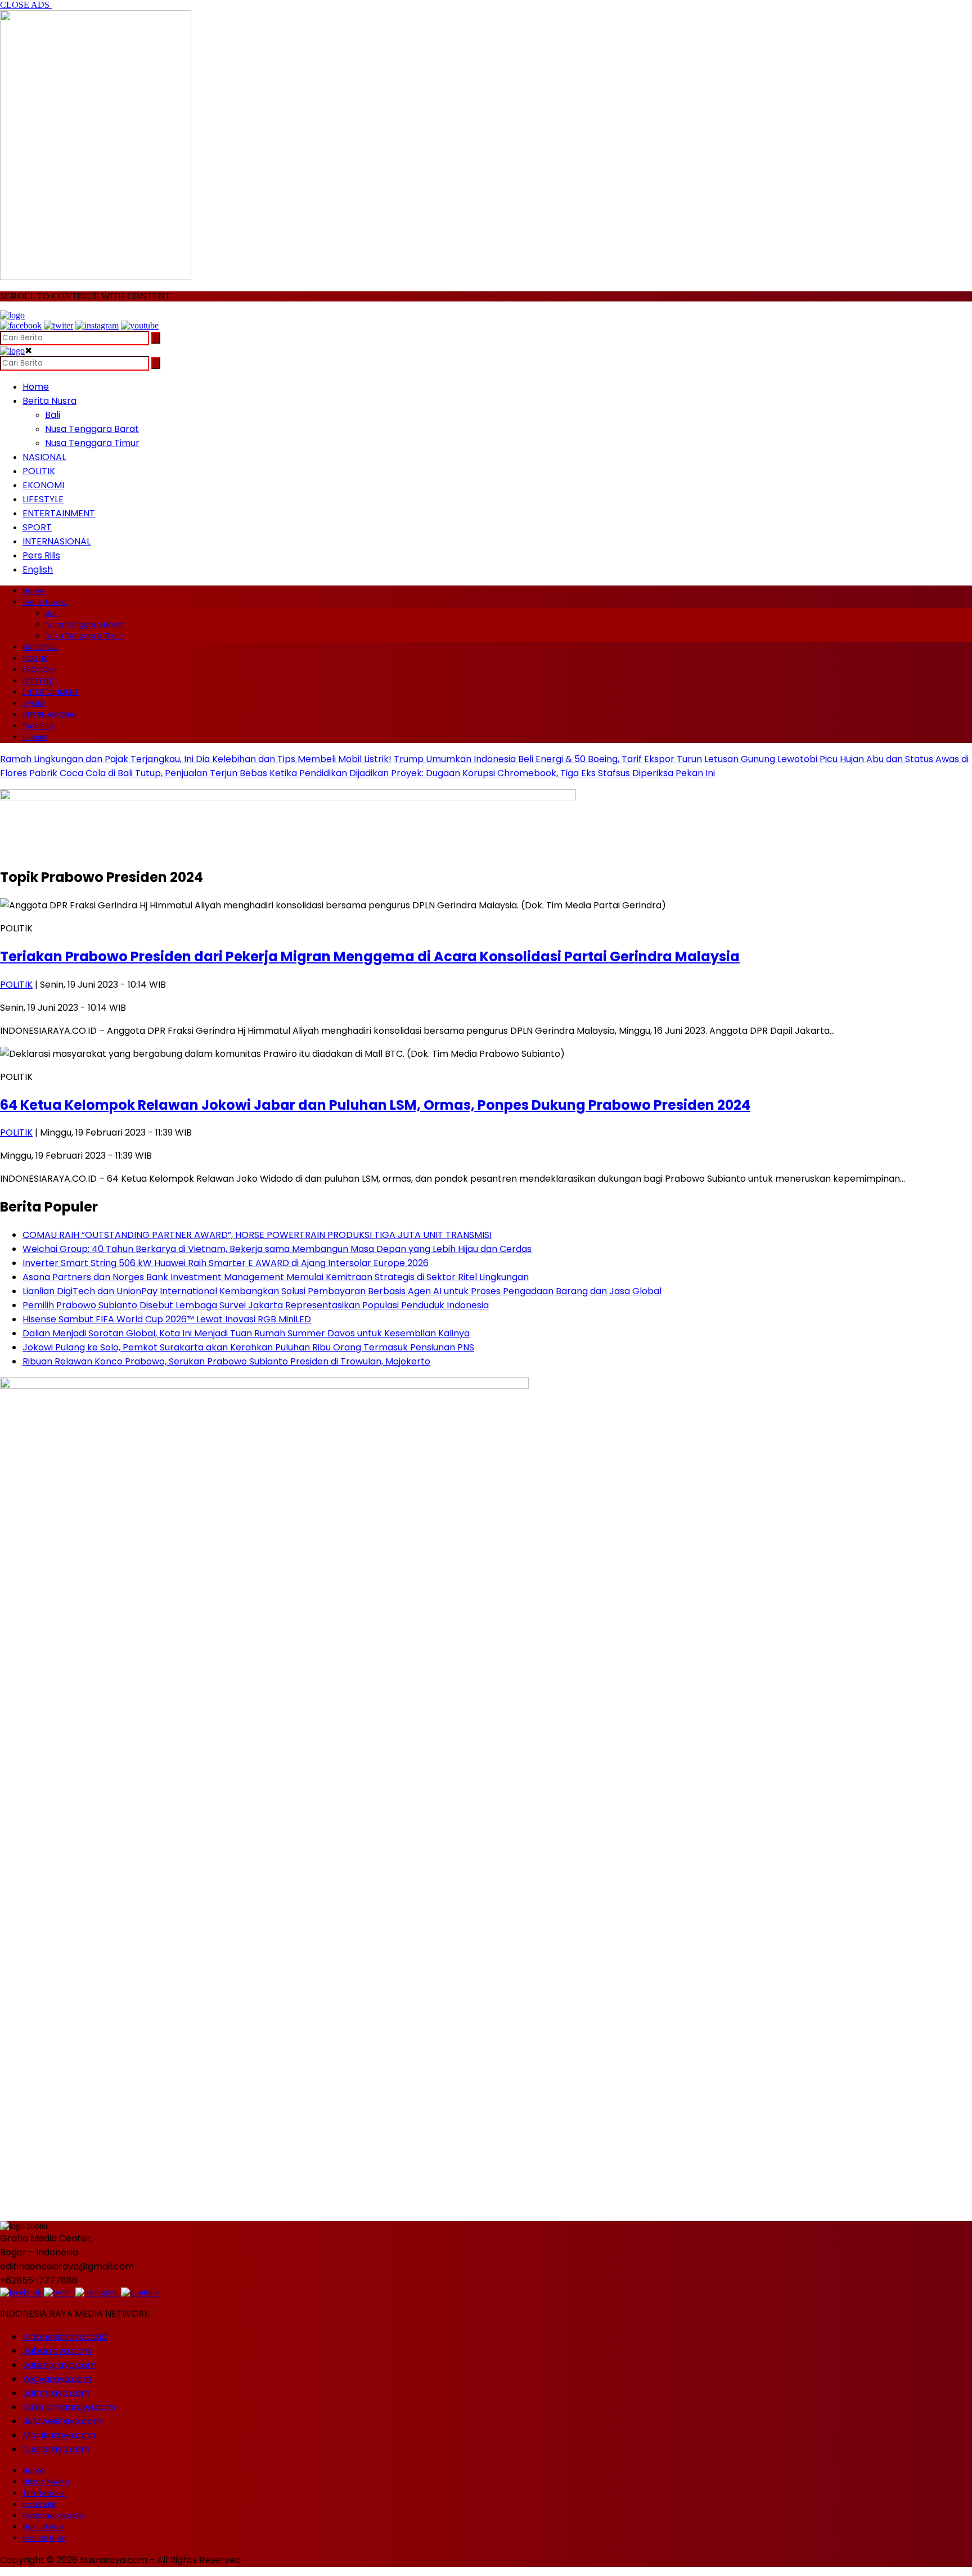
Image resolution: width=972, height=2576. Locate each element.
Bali (53, 415)
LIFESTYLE (43, 499)
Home (36, 387)
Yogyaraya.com (57, 2379)
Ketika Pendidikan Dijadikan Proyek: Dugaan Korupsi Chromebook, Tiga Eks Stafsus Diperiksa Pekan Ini (492, 773)
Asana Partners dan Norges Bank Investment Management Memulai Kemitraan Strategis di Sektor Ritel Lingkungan (276, 1277)
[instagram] (97, 325)
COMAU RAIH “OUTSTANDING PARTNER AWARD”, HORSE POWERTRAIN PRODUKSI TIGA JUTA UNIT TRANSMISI (257, 1235)
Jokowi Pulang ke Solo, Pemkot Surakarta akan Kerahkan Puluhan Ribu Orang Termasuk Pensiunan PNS (248, 1347)
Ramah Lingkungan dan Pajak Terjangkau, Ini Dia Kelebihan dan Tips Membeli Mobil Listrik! (196, 759)
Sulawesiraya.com (62, 2421)
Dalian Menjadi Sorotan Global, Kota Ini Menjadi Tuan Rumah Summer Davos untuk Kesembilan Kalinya (246, 1333)
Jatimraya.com (56, 2393)
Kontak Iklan (44, 2538)
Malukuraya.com (59, 2435)
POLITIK (39, 471)
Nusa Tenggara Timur (92, 443)
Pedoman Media (53, 2516)
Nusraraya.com (56, 2449)
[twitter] (58, 325)
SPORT (37, 527)
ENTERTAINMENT (59, 513)
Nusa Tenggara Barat (92, 429)
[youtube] (140, 325)
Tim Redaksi (44, 2493)
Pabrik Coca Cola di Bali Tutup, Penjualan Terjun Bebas (148, 773)
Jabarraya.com (57, 2351)
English (38, 569)
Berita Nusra (49, 401)
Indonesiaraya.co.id (65, 2337)
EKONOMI (43, 485)
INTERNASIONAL (57, 541)
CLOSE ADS (26, 5)
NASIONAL (44, 457)
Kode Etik (39, 2504)
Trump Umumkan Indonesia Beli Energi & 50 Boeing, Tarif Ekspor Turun (548, 759)
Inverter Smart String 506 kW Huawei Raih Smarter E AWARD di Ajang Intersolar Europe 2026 (226, 1263)
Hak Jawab (43, 2527)
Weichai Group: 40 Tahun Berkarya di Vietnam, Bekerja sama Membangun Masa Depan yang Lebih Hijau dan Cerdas (277, 1249)
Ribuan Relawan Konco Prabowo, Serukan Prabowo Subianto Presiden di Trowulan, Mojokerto (226, 1361)
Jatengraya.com (59, 2365)
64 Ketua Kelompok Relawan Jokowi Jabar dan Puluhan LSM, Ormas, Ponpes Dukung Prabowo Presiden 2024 (375, 1105)
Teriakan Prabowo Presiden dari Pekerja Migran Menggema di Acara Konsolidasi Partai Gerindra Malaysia (370, 956)
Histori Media (46, 2482)
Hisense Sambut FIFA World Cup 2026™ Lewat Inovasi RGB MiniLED (167, 1319)
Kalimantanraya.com (69, 2407)
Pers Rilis (41, 555)
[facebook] (21, 325)
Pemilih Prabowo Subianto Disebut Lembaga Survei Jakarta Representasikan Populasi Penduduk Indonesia (256, 1305)
